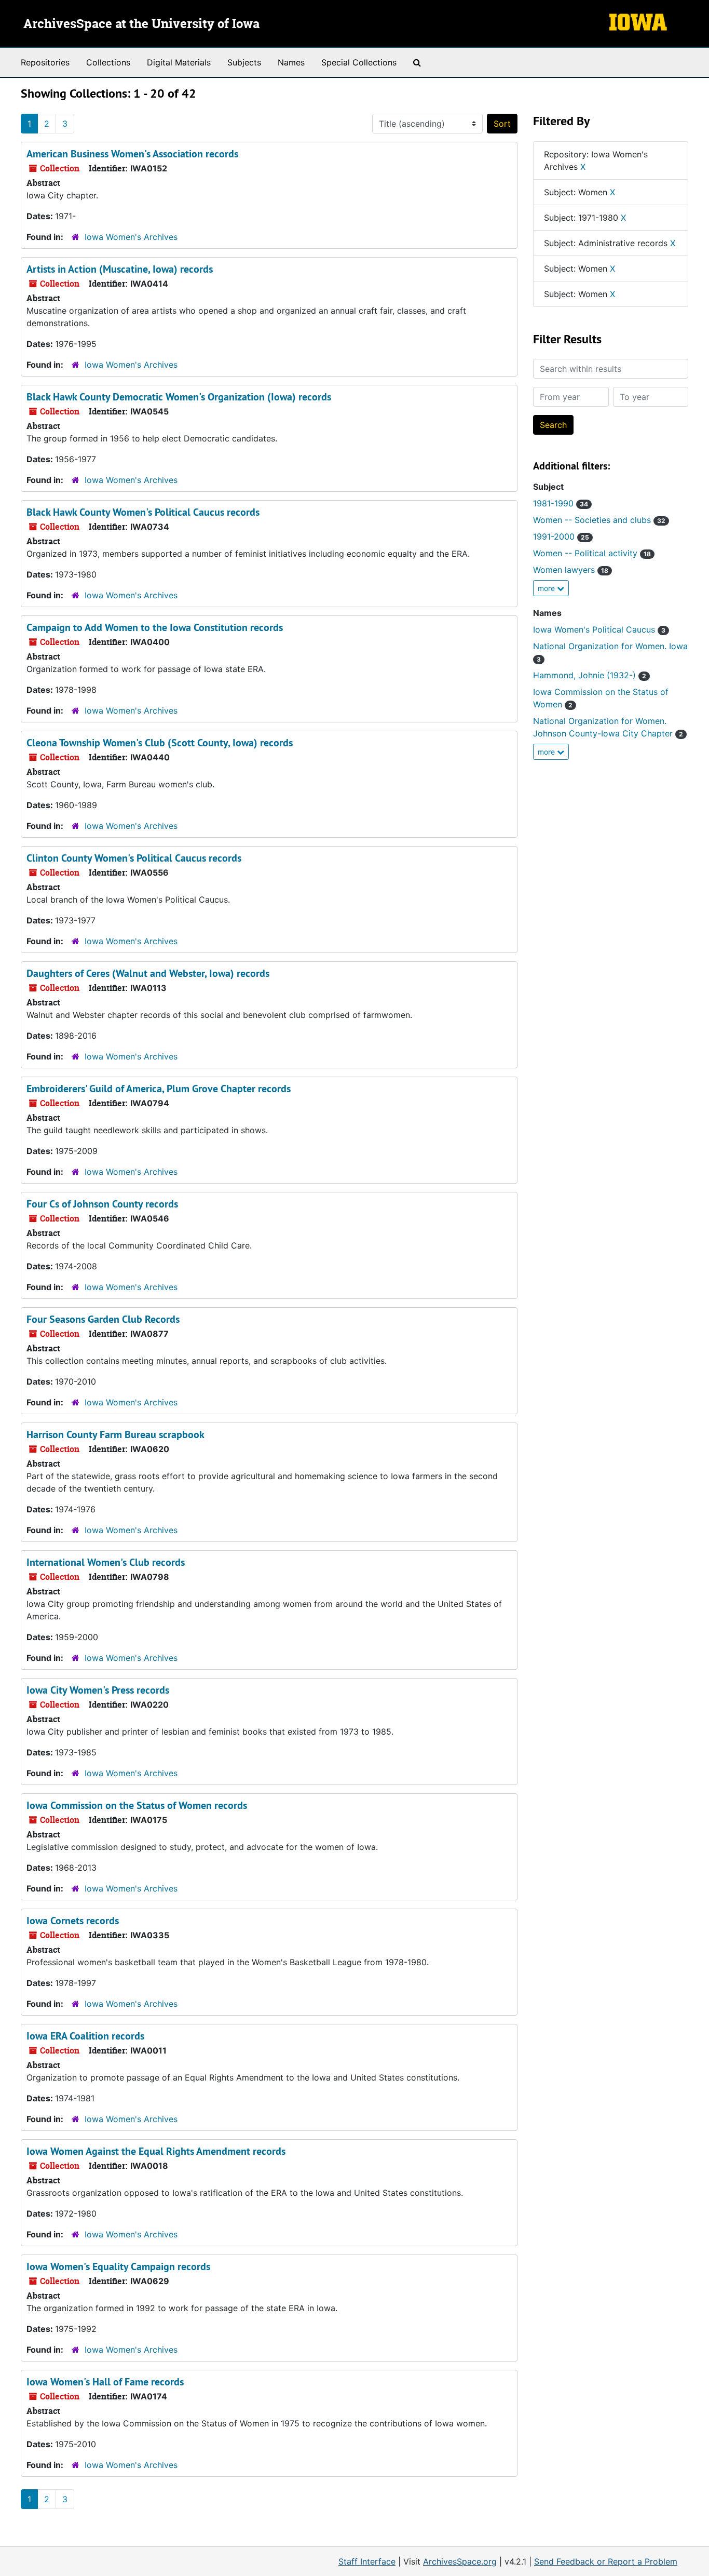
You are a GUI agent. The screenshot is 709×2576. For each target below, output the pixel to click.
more (547, 588)
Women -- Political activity (592, 553)
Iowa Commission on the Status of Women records (137, 1805)
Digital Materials (179, 62)
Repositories (45, 62)
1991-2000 (561, 536)
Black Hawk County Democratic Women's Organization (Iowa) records (179, 397)
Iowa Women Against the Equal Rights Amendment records (156, 2151)
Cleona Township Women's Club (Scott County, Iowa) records (160, 743)
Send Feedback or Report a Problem (606, 2561)
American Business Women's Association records (132, 154)
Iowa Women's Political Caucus (599, 629)
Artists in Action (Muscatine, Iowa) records (120, 269)
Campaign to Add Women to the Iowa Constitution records (155, 627)
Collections (108, 62)
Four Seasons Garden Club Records (103, 1319)
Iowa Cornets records (73, 1921)
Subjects (244, 62)
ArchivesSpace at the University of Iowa (141, 24)
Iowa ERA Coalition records (85, 2036)
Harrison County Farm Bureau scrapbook (115, 1434)
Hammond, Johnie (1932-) (590, 675)
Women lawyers (571, 570)
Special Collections (359, 62)
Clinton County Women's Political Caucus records (134, 858)
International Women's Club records (106, 1562)
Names (291, 62)
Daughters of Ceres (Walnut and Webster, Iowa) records (148, 973)
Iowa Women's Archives (131, 237)
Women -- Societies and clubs (599, 520)
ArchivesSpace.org (460, 2561)
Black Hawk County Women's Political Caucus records (143, 512)
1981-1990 (561, 503)
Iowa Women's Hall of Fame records (105, 2382)
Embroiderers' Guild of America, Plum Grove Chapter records (159, 1089)
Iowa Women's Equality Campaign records (118, 2266)
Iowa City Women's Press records (98, 1690)
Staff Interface (367, 2561)
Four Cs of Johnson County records (102, 1204)
